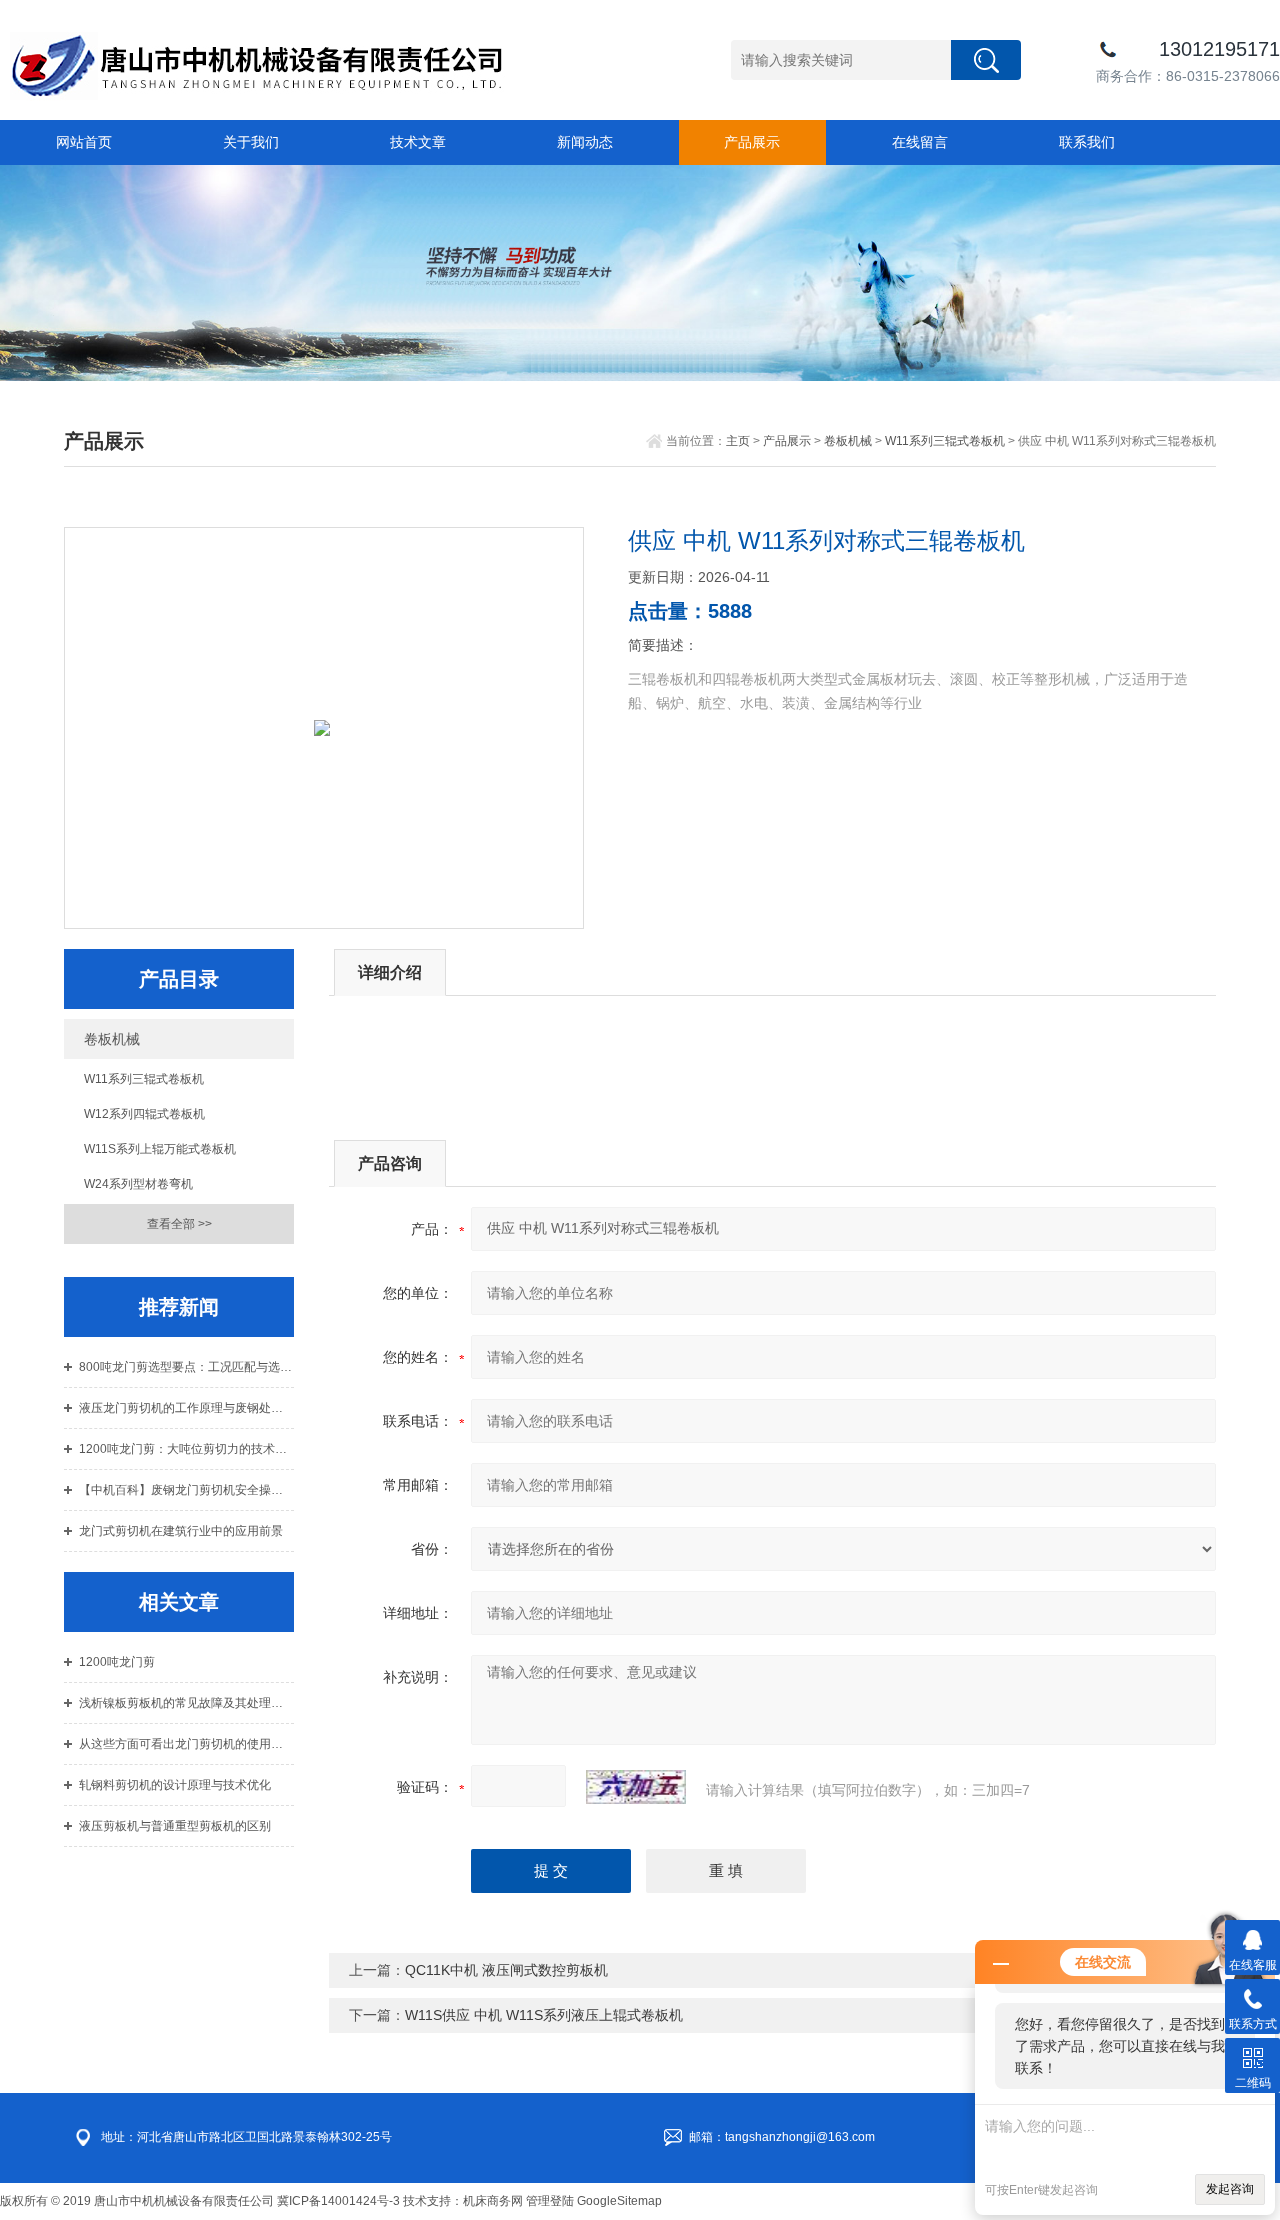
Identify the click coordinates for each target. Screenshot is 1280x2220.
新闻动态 (585, 142)
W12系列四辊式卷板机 (144, 1114)
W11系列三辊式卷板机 (945, 441)
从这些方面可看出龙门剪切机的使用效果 (186, 1744)
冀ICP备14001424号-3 (338, 2201)
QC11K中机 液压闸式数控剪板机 (506, 1970)
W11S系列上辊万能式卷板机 (160, 1149)
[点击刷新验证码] (636, 1787)
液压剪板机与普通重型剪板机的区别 (175, 1826)
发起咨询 (1230, 2189)
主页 (738, 441)
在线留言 (920, 142)
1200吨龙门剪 (117, 1662)
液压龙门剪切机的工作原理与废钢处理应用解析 (186, 1408)
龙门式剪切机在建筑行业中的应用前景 (181, 1531)
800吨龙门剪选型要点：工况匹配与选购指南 (186, 1367)
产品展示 (752, 142)
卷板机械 (848, 441)
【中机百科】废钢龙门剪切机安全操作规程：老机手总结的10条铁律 (186, 1490)
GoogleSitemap (619, 2201)
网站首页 (84, 142)
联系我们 (1087, 142)
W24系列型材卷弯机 (138, 1184)
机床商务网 (493, 2201)
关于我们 (251, 142)
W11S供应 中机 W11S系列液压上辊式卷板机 (544, 2015)
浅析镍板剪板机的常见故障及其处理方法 (186, 1703)
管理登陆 (550, 2201)
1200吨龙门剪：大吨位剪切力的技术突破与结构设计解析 (186, 1449)
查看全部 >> (179, 1224)
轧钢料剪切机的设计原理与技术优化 (175, 1785)
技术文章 (418, 142)
